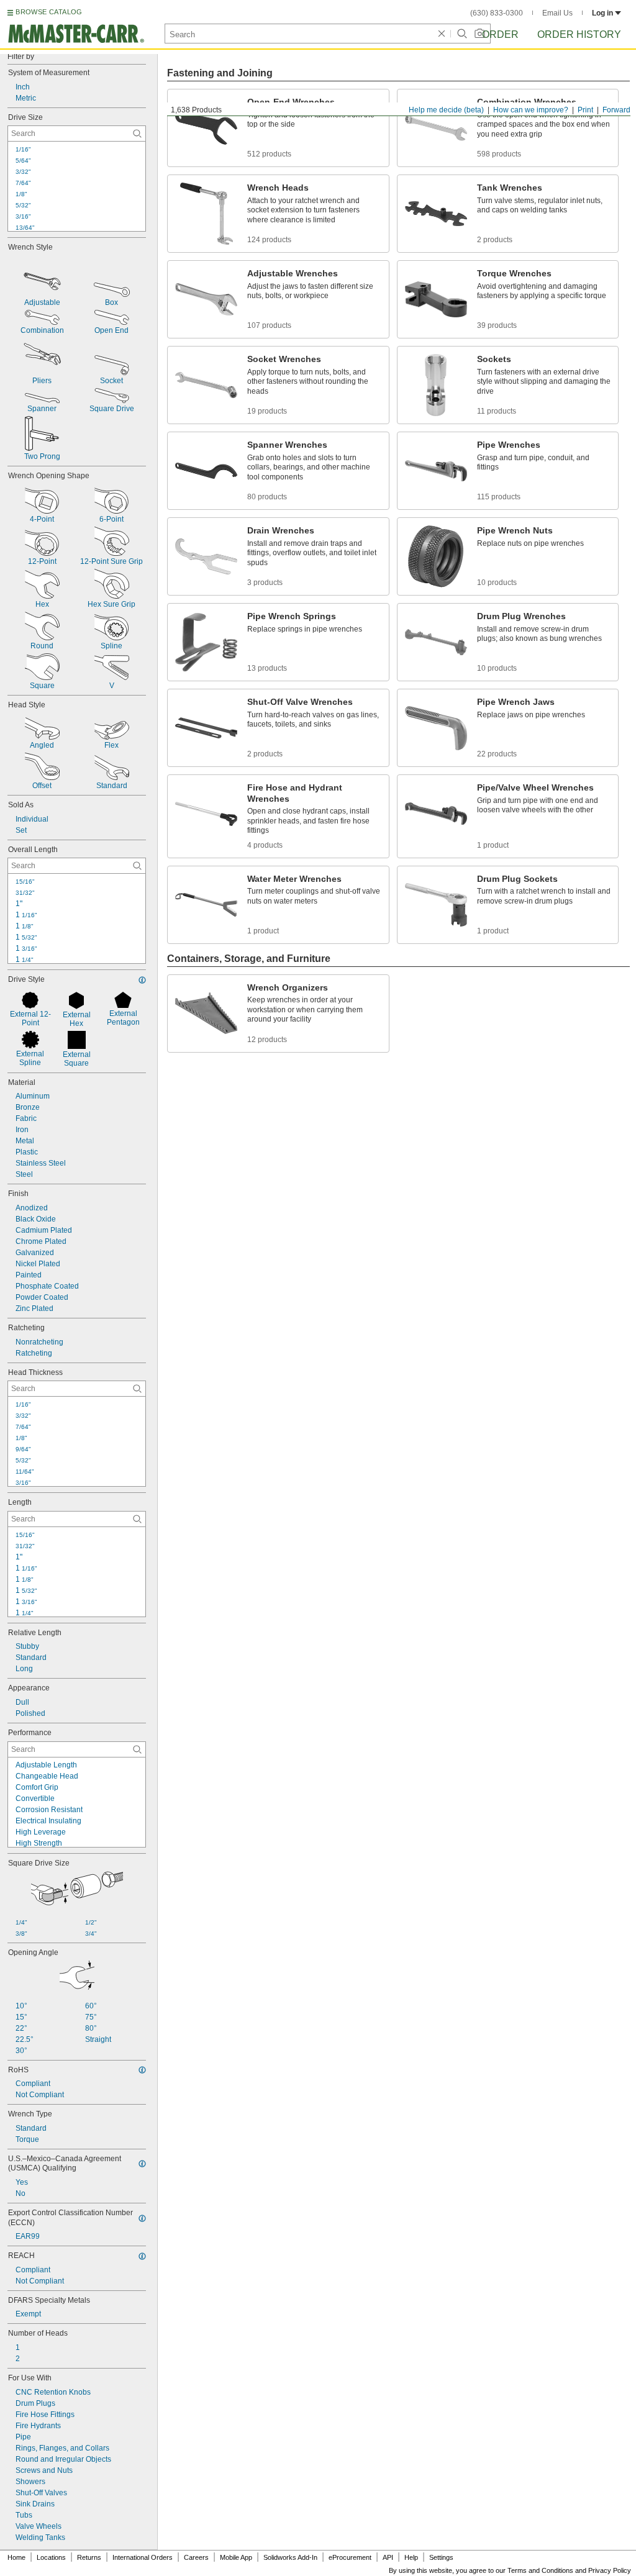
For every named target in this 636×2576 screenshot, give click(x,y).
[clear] (442, 34)
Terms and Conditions (540, 2570)
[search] (137, 134)
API (388, 2557)
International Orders (143, 2557)
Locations (51, 2557)
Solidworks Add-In (290, 2557)
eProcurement (350, 2557)
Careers (196, 2557)
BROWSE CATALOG (49, 12)
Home (16, 2557)
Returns (89, 2557)
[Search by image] (479, 34)
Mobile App (236, 2557)
